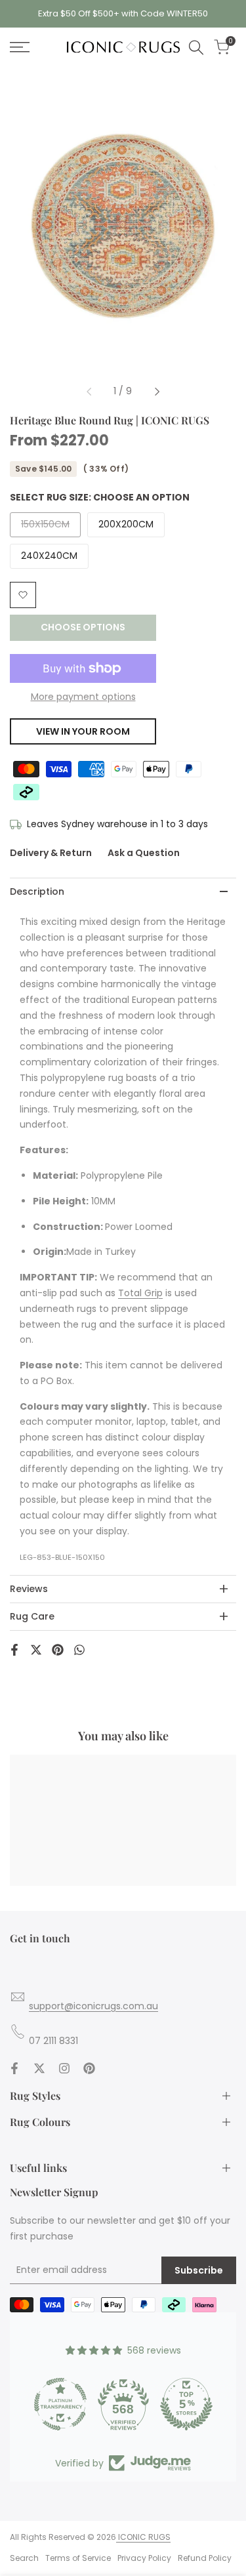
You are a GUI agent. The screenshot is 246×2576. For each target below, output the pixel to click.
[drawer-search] (196, 48)
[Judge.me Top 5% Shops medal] (186, 2404)
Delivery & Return (51, 853)
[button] (23, 595)
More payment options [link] (83, 697)
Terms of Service (78, 2558)
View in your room (83, 731)
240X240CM (49, 556)
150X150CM (45, 527)
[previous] (89, 392)
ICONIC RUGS (143, 2537)
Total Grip (140, 1293)
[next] (157, 392)
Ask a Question (144, 853)
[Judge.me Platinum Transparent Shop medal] (60, 2404)
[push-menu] (20, 47)
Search (24, 2558)
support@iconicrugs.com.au (93, 2006)
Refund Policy (205, 2558)
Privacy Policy (144, 2558)
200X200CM (126, 524)
